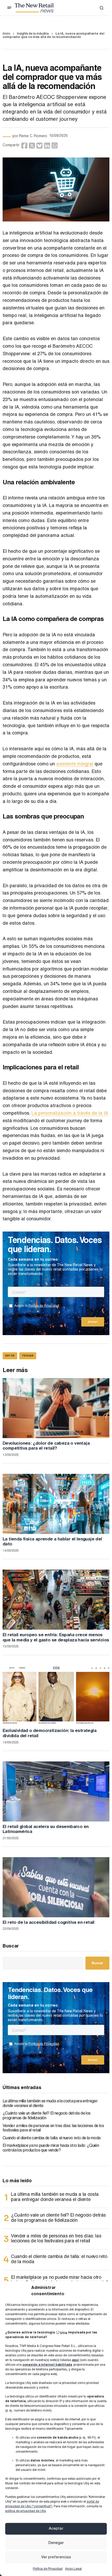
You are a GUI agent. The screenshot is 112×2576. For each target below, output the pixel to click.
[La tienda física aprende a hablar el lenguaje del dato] (56, 1504)
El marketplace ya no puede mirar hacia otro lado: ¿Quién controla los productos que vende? (51, 2148)
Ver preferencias (56, 2557)
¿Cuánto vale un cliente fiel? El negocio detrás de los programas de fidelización (46, 2116)
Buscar (11, 1946)
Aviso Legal (73, 2569)
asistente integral (75, 764)
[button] (9, 8)
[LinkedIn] (47, 146)
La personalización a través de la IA (70, 1114)
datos (10, 1356)
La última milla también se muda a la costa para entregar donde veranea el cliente (50, 2104)
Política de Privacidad (48, 2569)
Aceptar (56, 2529)
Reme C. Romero (33, 136)
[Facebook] (24, 146)
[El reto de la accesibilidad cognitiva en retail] (56, 1887)
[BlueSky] (39, 146)
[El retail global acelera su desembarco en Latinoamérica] (56, 1791)
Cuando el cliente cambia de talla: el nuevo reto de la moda (51, 2139)
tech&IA (28, 1356)
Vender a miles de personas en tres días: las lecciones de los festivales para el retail (53, 2129)
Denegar (56, 2543)
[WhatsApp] (55, 146)
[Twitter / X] (32, 146)
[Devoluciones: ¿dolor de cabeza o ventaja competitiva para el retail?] (56, 1408)
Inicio (6, 34)
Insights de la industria (33, 34)
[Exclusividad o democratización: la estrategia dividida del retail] (56, 1696)
